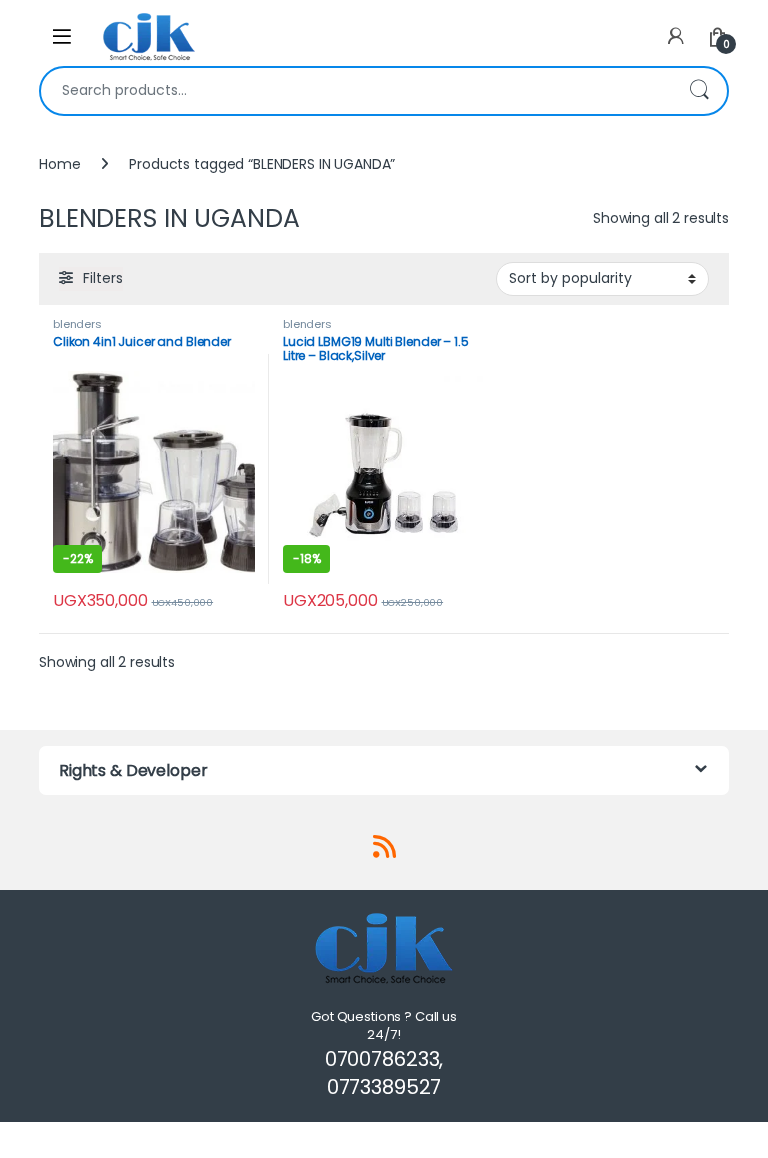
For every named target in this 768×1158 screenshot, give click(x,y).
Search (699, 91)
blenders (77, 324)
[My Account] (676, 36)
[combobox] (356, 91)
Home (59, 164)
